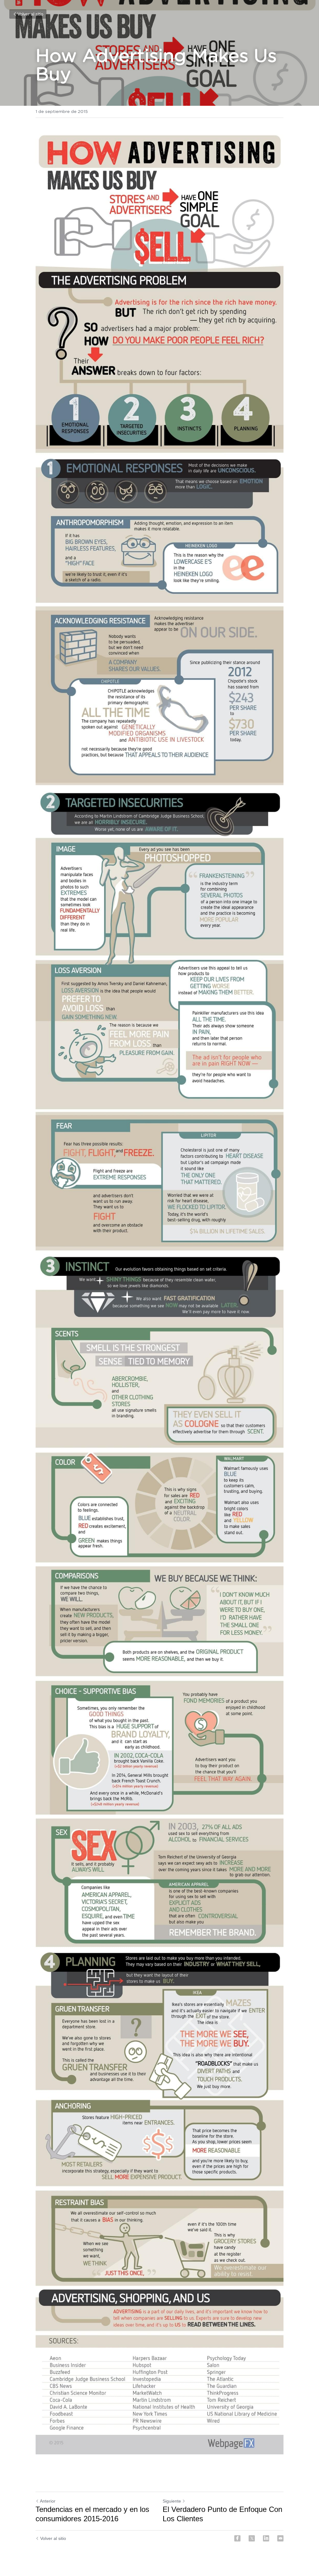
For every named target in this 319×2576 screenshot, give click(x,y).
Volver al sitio (30, 14)
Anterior (48, 2501)
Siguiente (172, 2501)
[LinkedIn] (266, 2538)
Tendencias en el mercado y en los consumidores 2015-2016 (92, 2514)
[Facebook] (237, 2538)
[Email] (280, 2538)
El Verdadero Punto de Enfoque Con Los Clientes (222, 2514)
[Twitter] (252, 2538)
